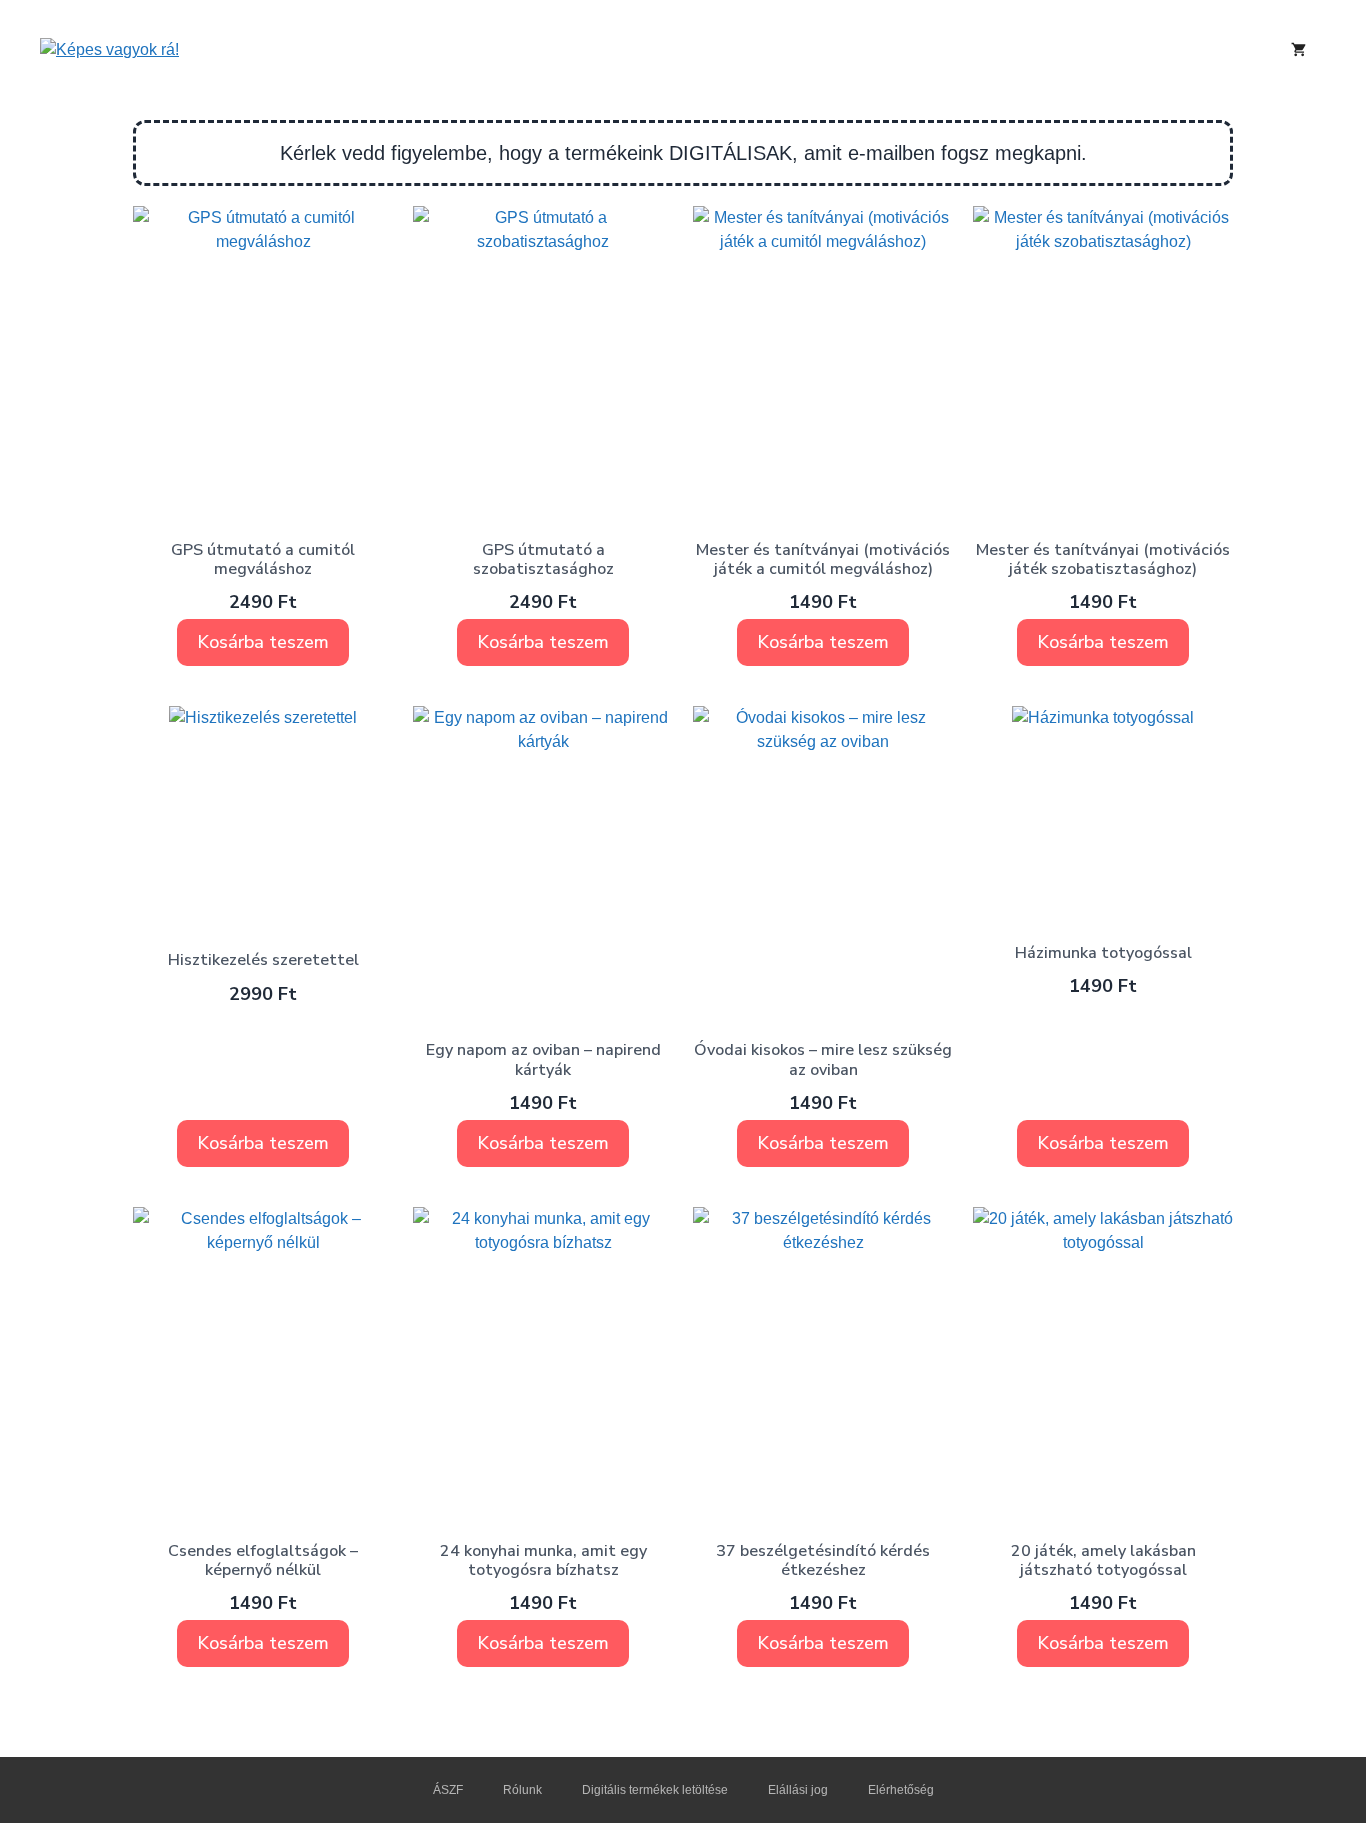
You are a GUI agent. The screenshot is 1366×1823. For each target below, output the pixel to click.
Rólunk (522, 1790)
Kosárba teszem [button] (263, 642)
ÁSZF (448, 1790)
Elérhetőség (901, 1790)
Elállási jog (798, 1790)
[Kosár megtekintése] (1298, 50)
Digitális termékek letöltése (655, 1790)
